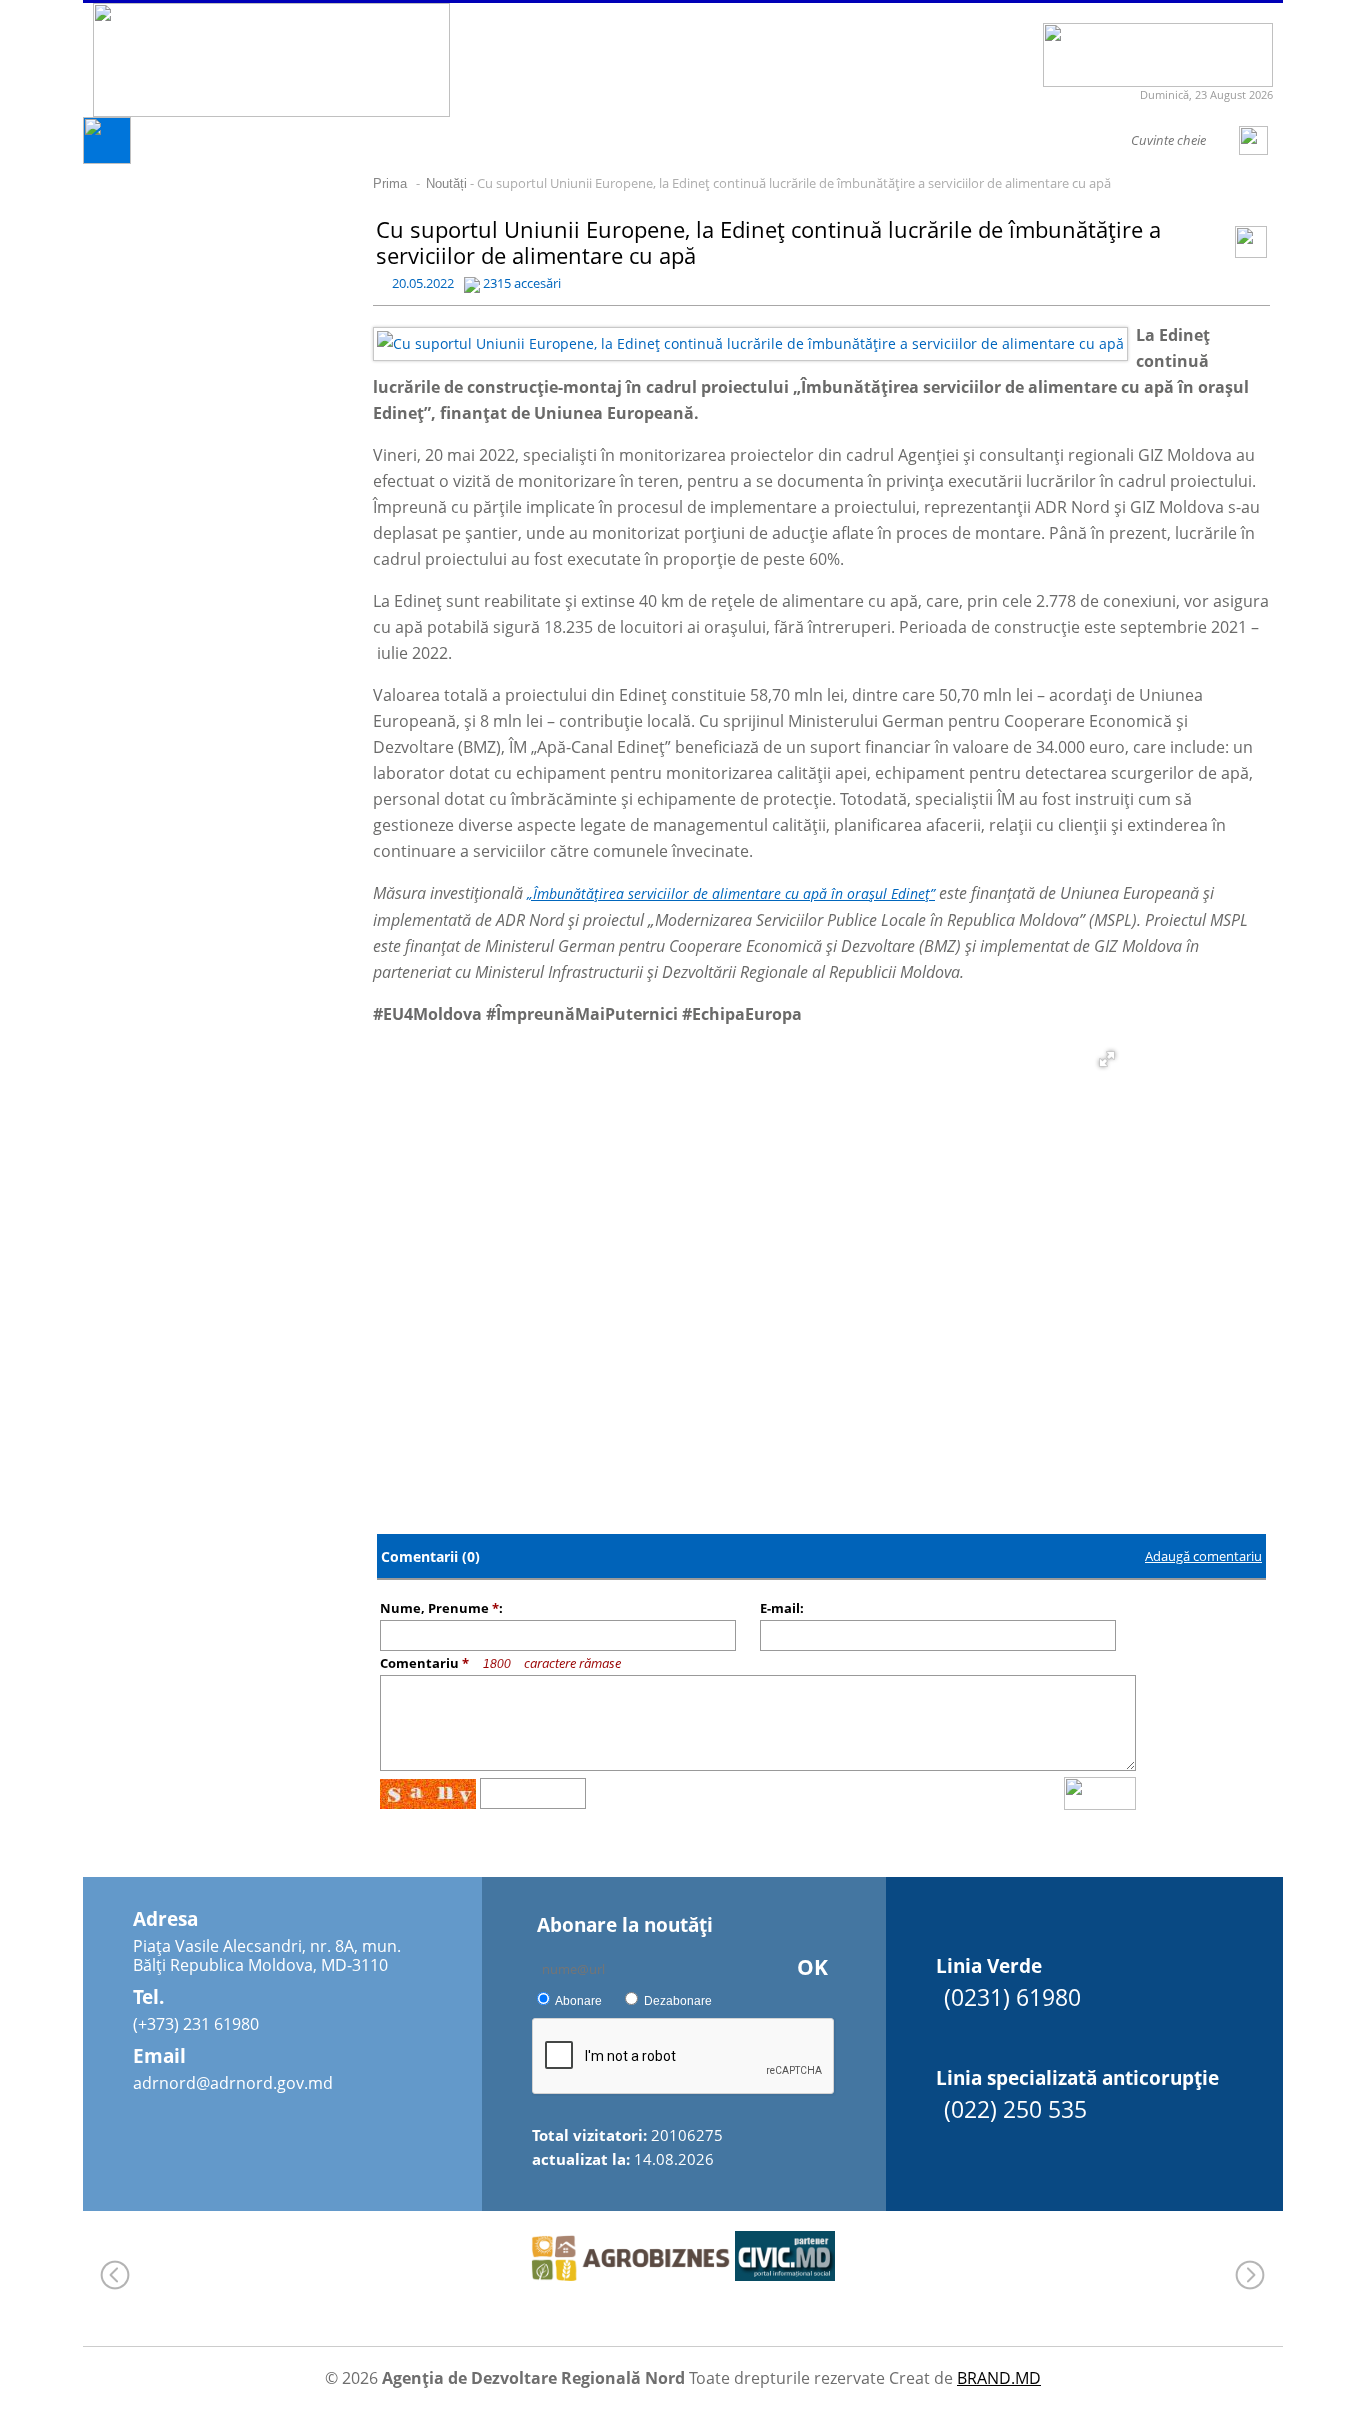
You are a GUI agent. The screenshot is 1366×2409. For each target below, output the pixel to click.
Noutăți (446, 183)
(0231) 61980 (1012, 1997)
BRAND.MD (999, 2378)
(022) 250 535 (1015, 2109)
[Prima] (107, 158)
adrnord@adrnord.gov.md (233, 2083)
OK (812, 1967)
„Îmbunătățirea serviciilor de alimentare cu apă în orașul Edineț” (731, 893)
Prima (390, 183)
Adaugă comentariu (1203, 1556)
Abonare (578, 2001)
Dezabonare (678, 2001)
